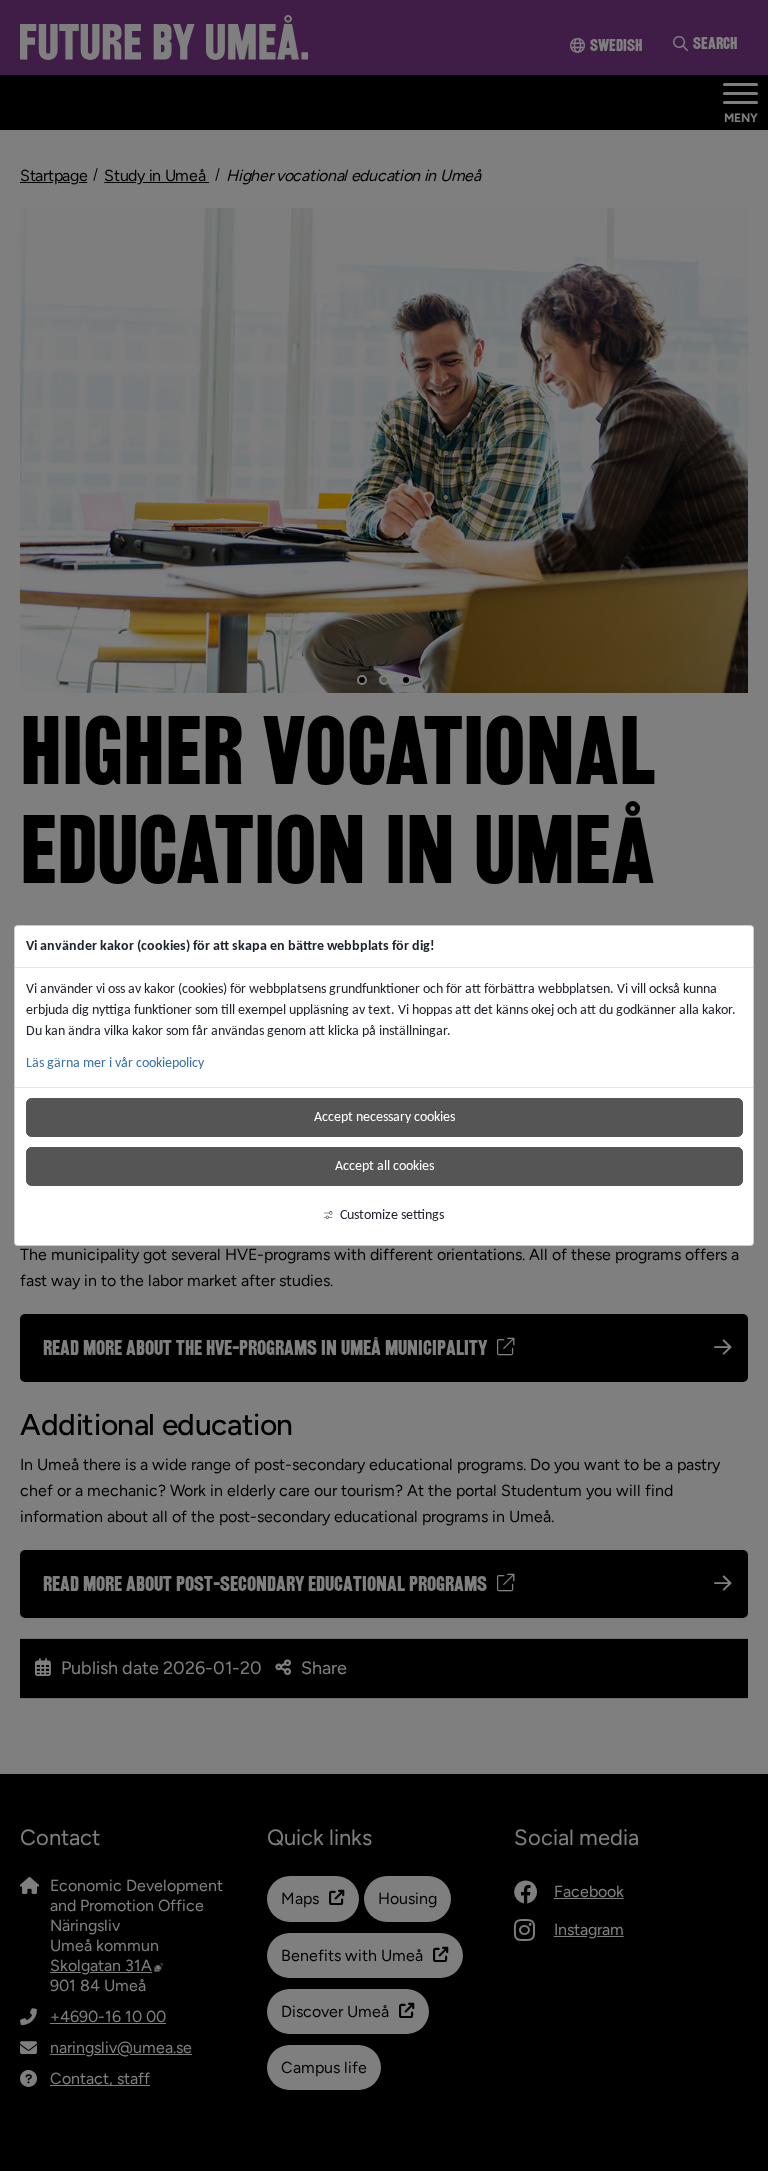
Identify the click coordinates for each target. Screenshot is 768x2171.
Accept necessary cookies (384, 1116)
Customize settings (392, 1214)
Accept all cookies (384, 1165)
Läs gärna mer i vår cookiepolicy (115, 1062)
